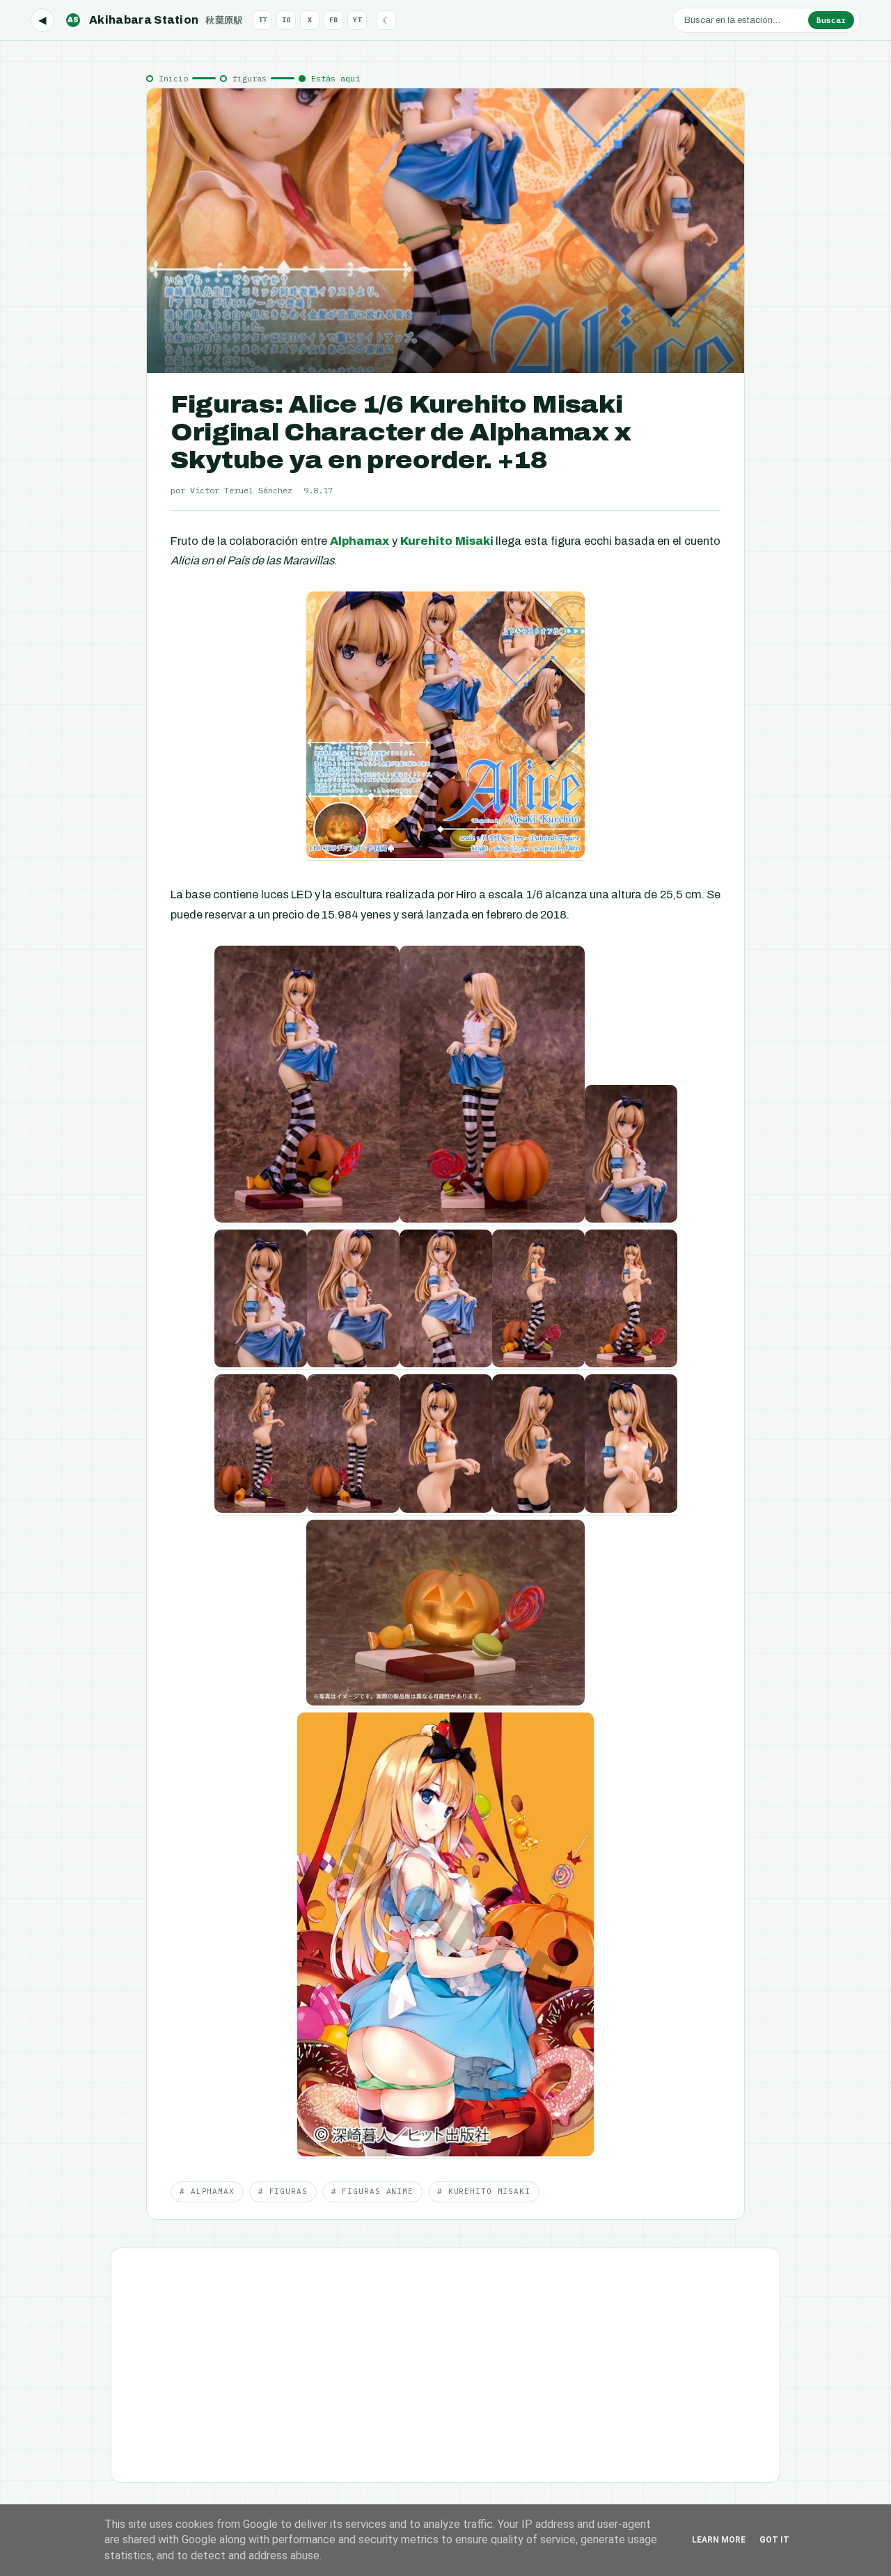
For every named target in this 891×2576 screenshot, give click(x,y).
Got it (774, 2540)
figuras (250, 78)
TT (262, 20)
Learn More (719, 2540)
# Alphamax (207, 2191)
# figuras (283, 2191)
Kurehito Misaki (447, 541)
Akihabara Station (155, 20)
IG (286, 20)
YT (357, 20)
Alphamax (360, 541)
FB (333, 20)
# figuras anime (372, 2191)
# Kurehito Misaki (484, 2191)
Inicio (173, 78)
